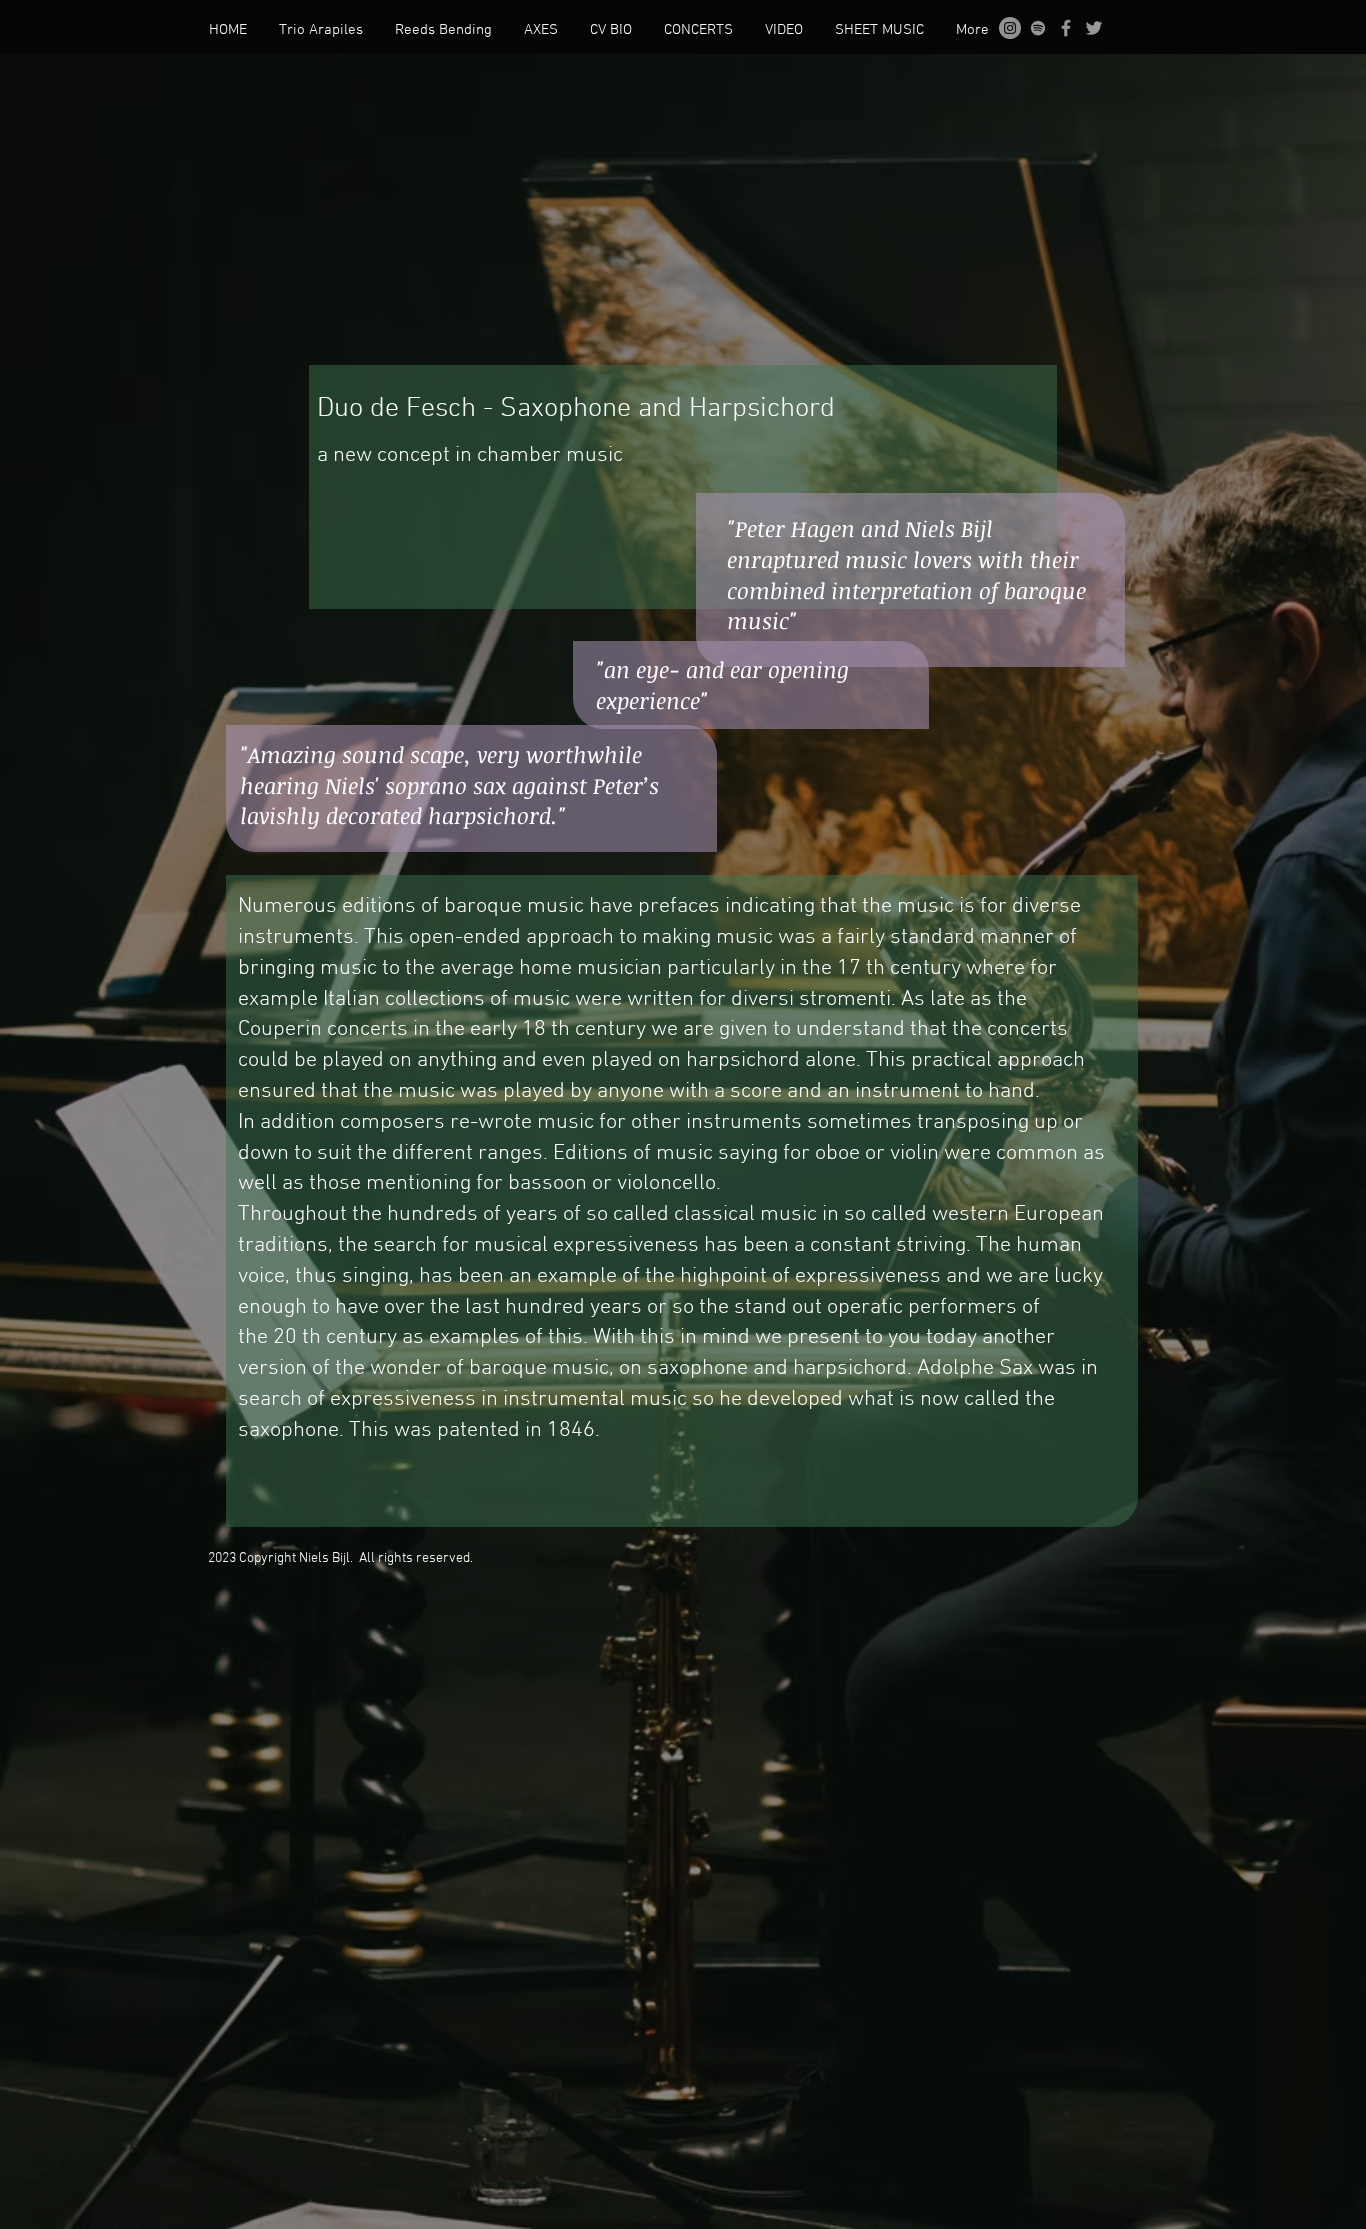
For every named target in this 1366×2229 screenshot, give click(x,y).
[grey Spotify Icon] (1038, 28)
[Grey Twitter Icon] (1094, 28)
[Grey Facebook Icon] (1066, 28)
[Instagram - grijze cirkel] (1010, 28)
